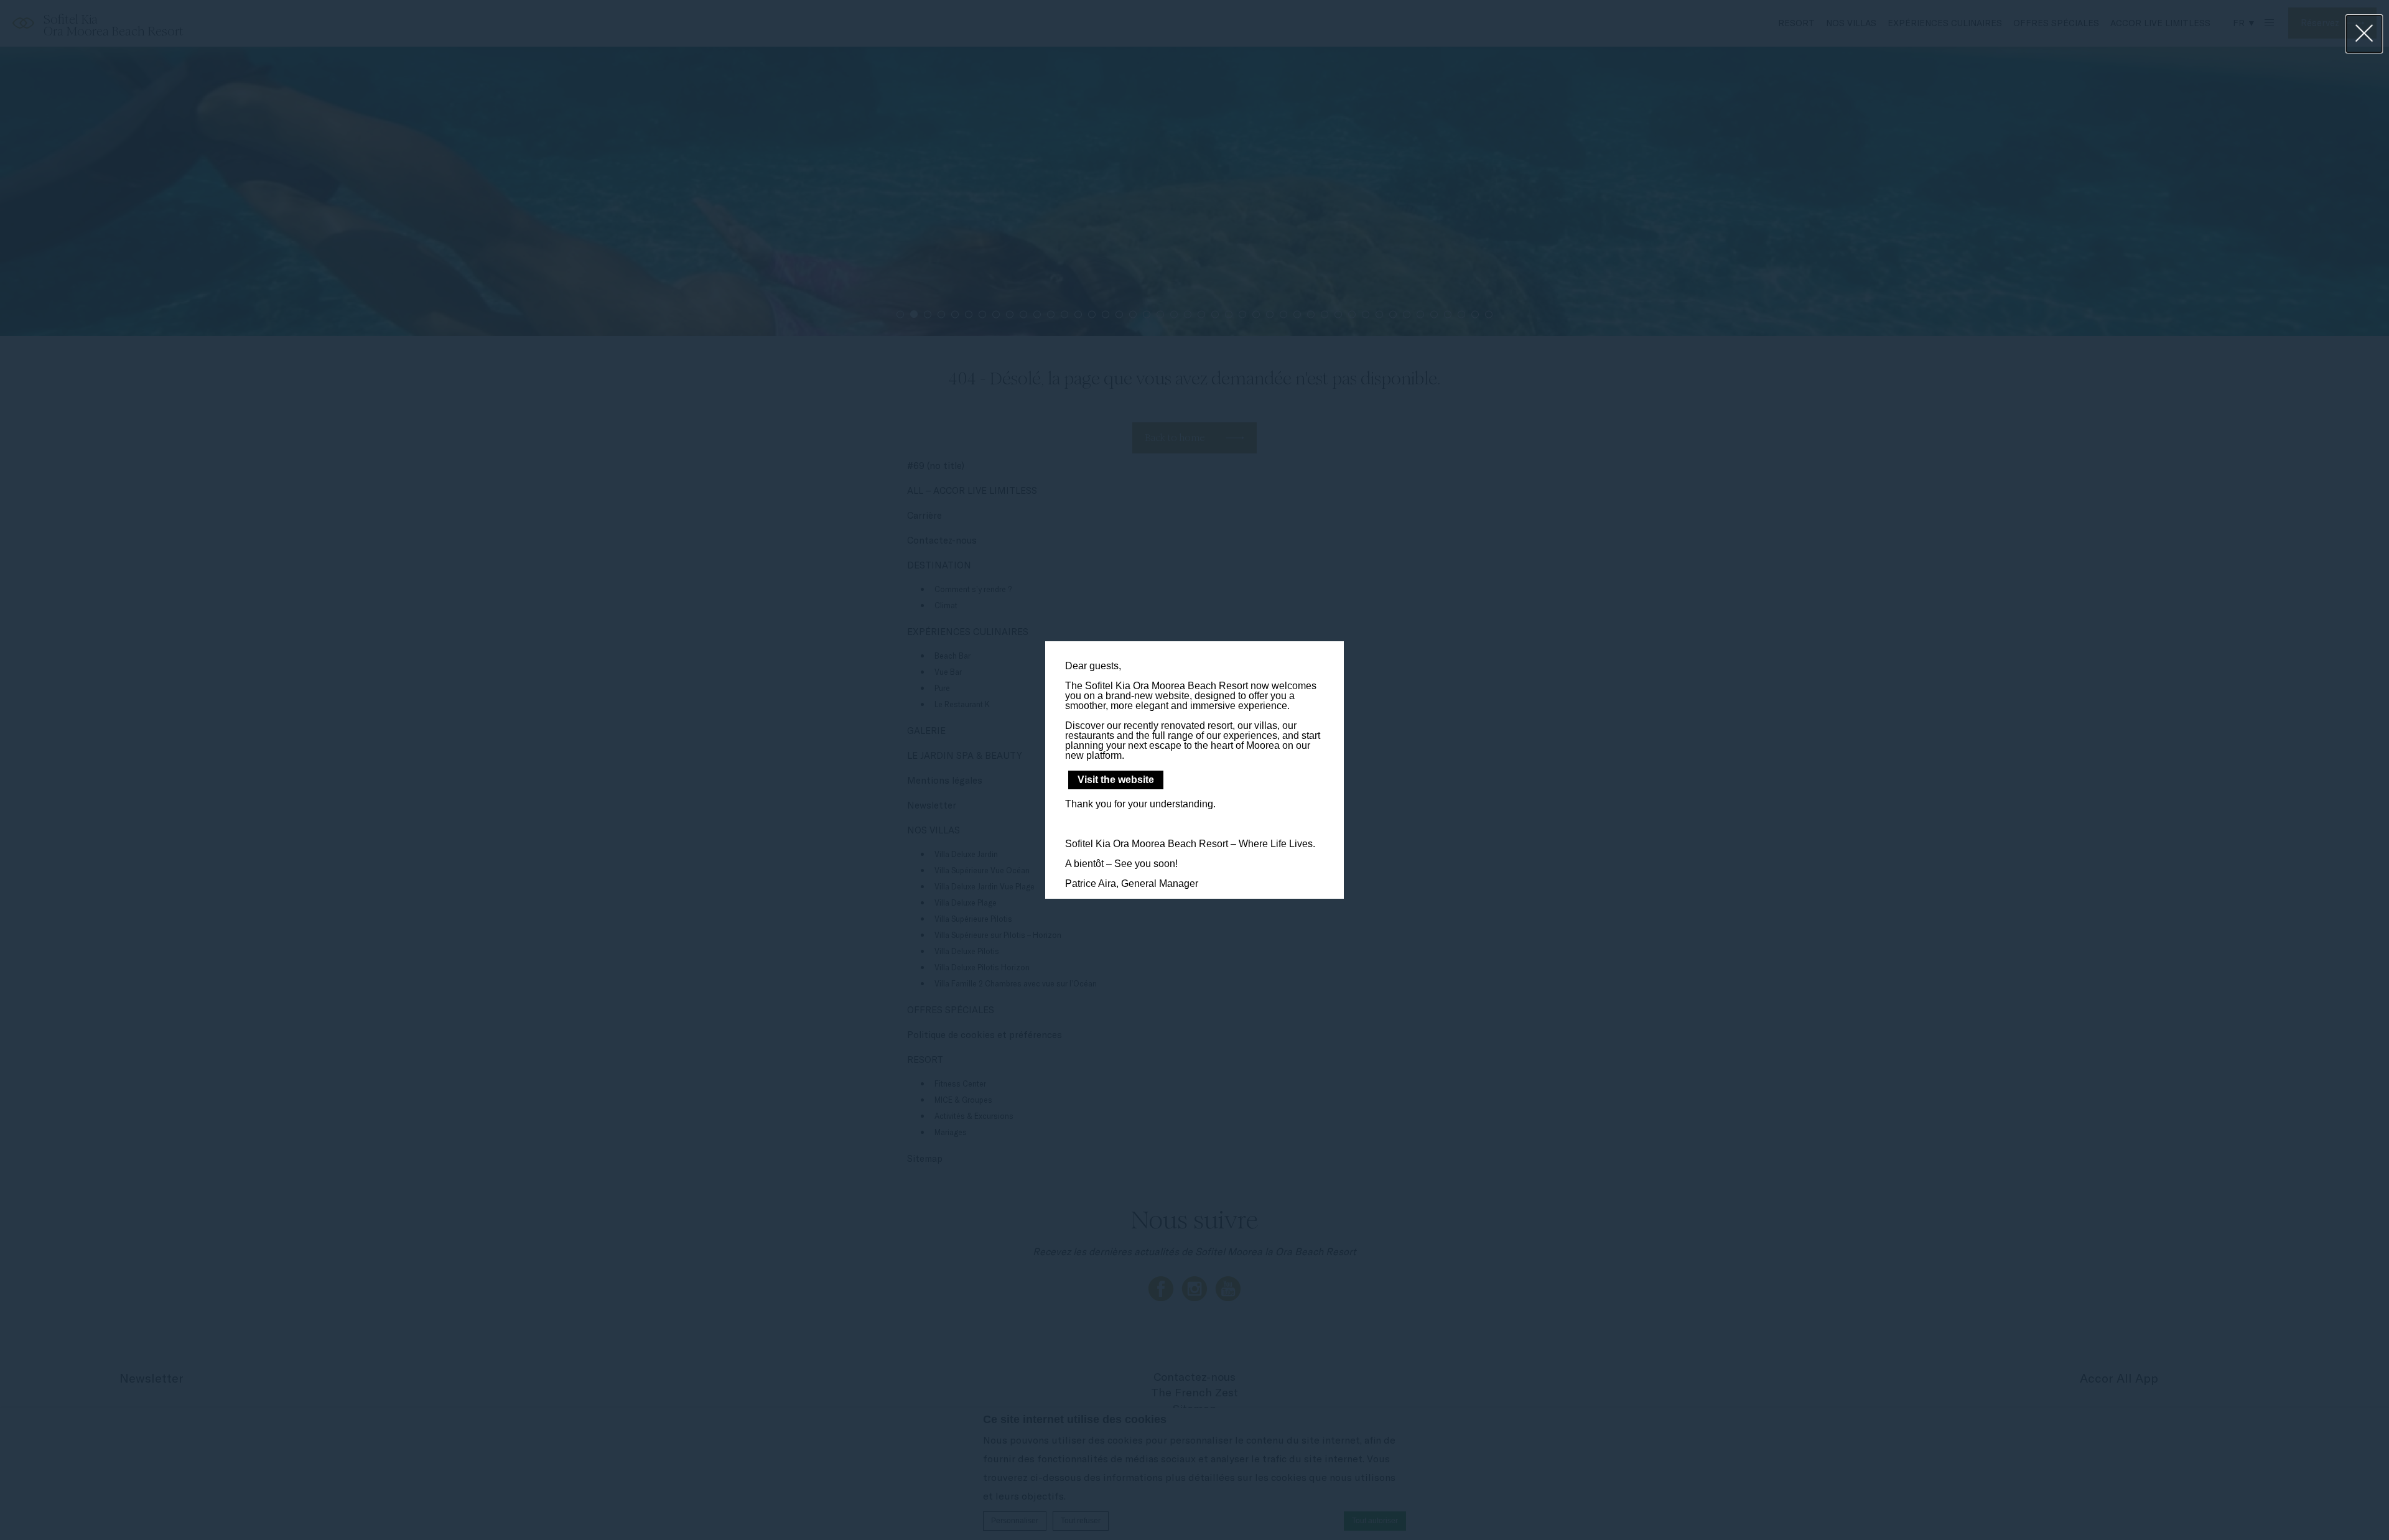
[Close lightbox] (2364, 34)
